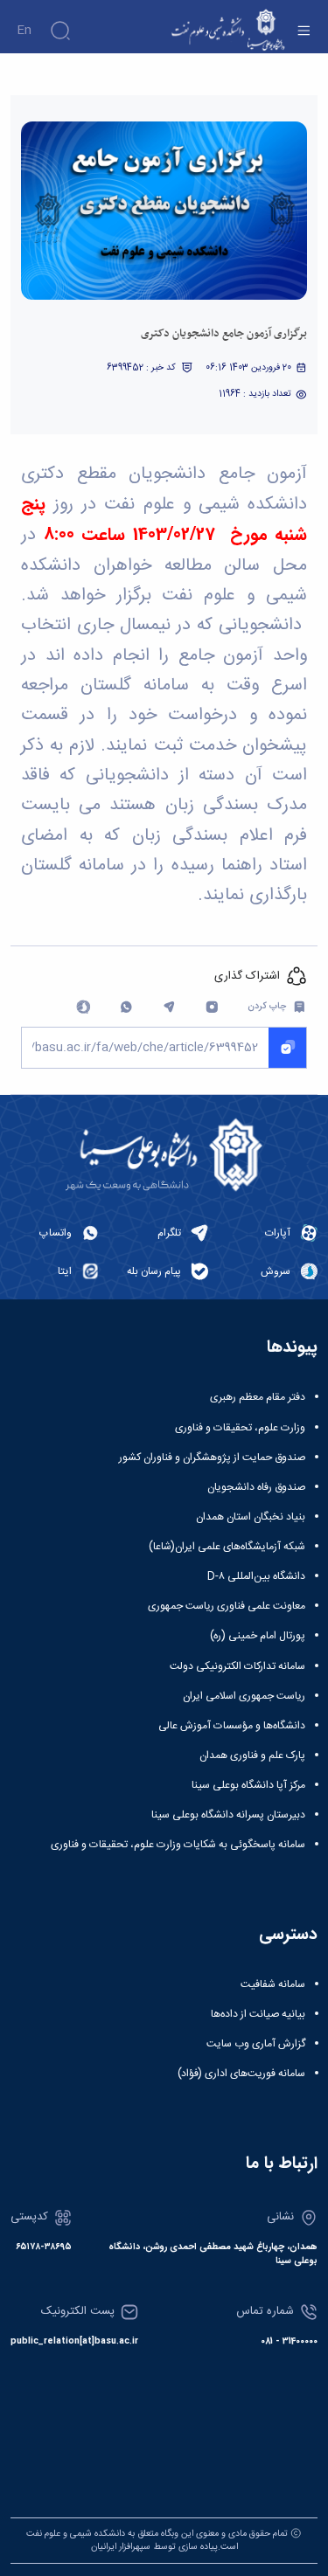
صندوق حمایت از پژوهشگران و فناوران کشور (212, 1458)
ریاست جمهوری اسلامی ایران (244, 1696)
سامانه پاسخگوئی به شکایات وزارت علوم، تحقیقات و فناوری (178, 1845)
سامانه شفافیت (273, 1984)
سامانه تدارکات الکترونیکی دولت (237, 1666)
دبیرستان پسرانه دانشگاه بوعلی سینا (228, 1815)
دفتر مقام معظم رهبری (258, 1397)
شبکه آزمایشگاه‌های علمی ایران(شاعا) (227, 1547)
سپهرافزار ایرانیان (121, 2547)
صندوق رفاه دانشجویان (256, 1487)
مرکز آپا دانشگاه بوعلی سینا (248, 1785)
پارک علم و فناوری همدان (252, 1755)
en (24, 31)
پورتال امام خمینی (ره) (258, 1636)
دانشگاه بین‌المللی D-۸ (256, 1576)
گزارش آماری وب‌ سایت (256, 2044)
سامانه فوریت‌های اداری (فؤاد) (241, 2074)
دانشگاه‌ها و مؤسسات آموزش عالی (232, 1726)
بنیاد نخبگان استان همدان (251, 1517)
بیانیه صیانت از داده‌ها (258, 2014)
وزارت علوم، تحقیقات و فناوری (240, 1428)
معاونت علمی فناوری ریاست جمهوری (227, 1606)
